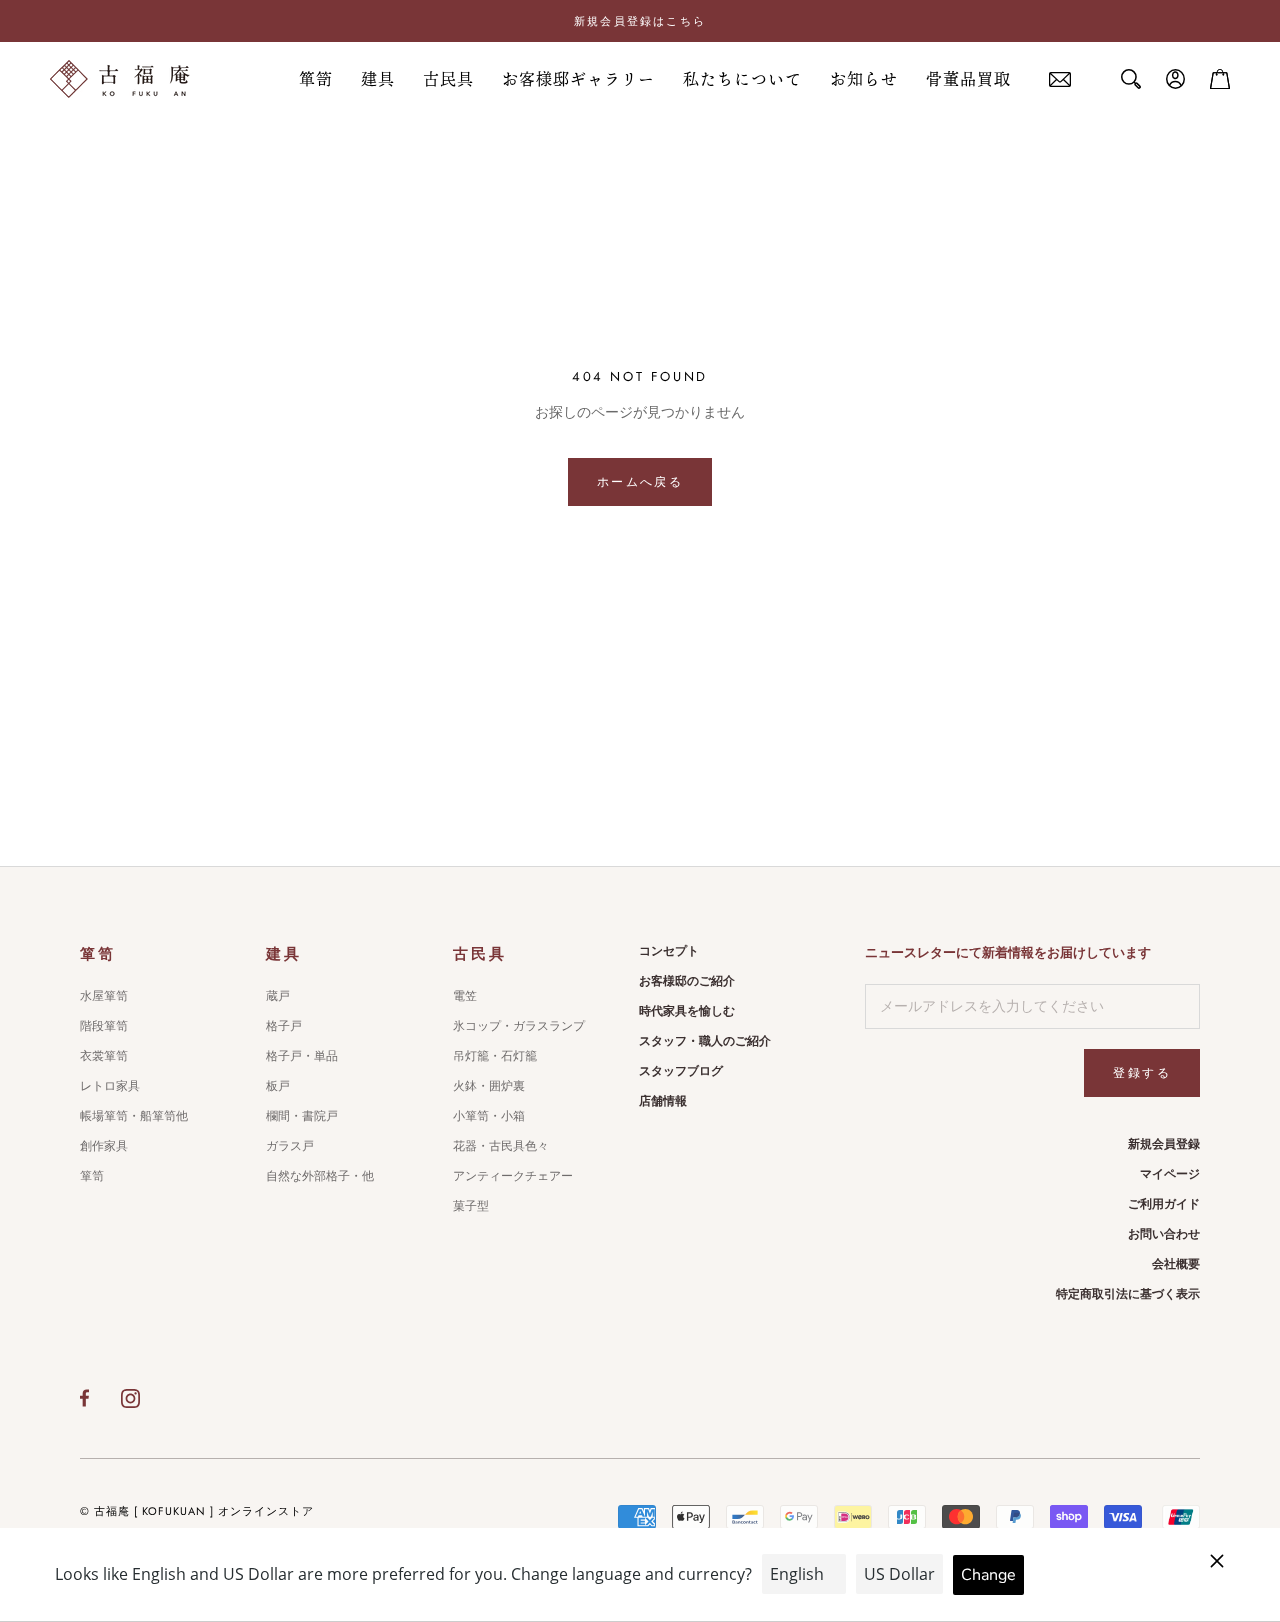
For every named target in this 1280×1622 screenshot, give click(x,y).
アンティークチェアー (513, 1176)
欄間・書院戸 (302, 1116)
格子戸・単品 (302, 1056)
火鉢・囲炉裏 (489, 1086)
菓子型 (471, 1206)
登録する (1142, 1073)
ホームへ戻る (640, 482)
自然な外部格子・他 (320, 1176)
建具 (378, 79)
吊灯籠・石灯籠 (495, 1056)
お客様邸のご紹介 (687, 981)
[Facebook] (84, 1398)
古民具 (448, 79)
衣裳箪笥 (104, 1056)
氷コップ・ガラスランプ (519, 1026)
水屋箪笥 (104, 996)
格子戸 (284, 1026)
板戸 (278, 1086)
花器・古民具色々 (501, 1146)
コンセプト (669, 951)
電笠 (465, 996)
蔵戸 (278, 996)
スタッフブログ (681, 1071)
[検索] (1131, 79)
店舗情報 (663, 1101)
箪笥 (316, 79)
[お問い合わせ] (1060, 79)
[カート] (1220, 79)
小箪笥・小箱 (489, 1116)
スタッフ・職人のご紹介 (705, 1041)
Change (988, 1575)
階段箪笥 (104, 1026)
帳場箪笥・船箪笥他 (134, 1116)
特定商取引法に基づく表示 (1128, 1294)
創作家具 (104, 1146)
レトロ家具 (110, 1086)
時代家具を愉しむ (687, 1011)
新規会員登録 (1164, 1144)
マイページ (1170, 1174)
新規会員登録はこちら (640, 21)
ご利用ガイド (1164, 1204)
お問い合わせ (1164, 1234)
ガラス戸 (290, 1146)
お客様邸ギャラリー (578, 79)
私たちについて (742, 79)
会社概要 (1176, 1264)
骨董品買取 (968, 79)
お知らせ (864, 79)
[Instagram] (130, 1398)
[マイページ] (1176, 79)
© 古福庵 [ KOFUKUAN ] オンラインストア (197, 1511)
